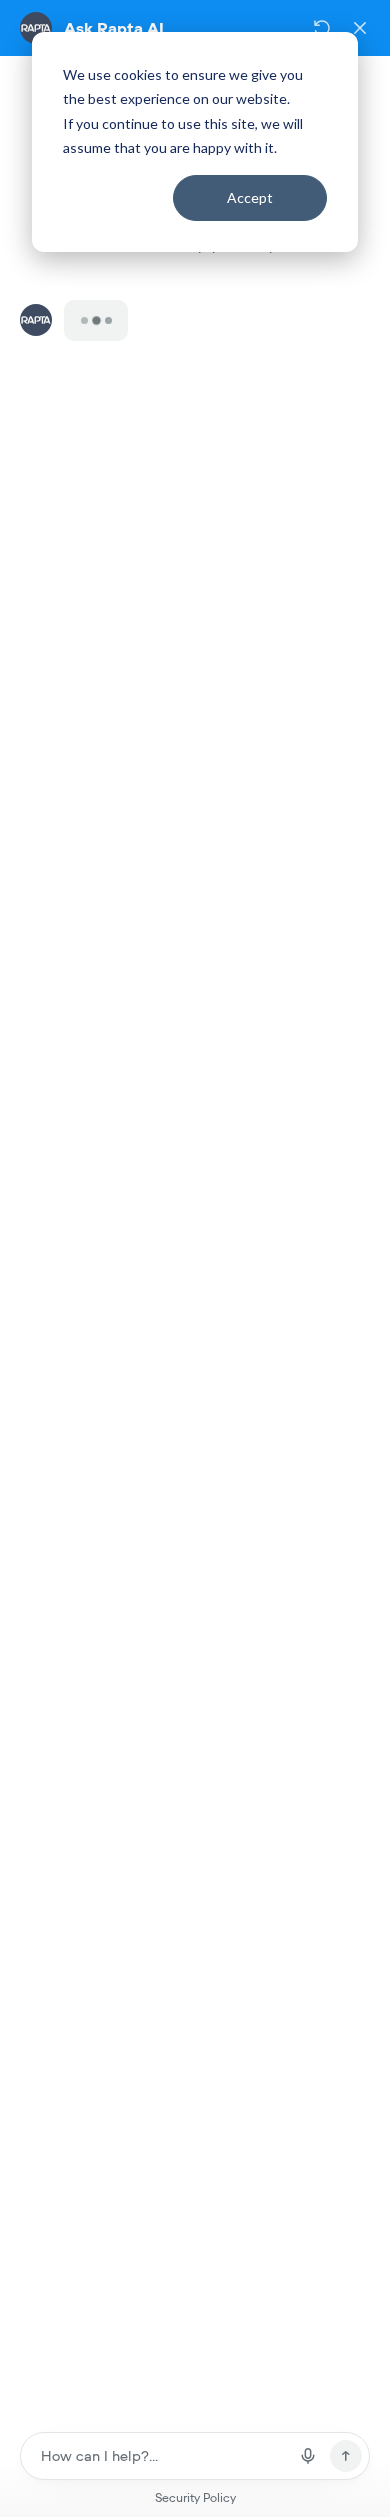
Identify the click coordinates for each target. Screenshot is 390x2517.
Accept (250, 197)
